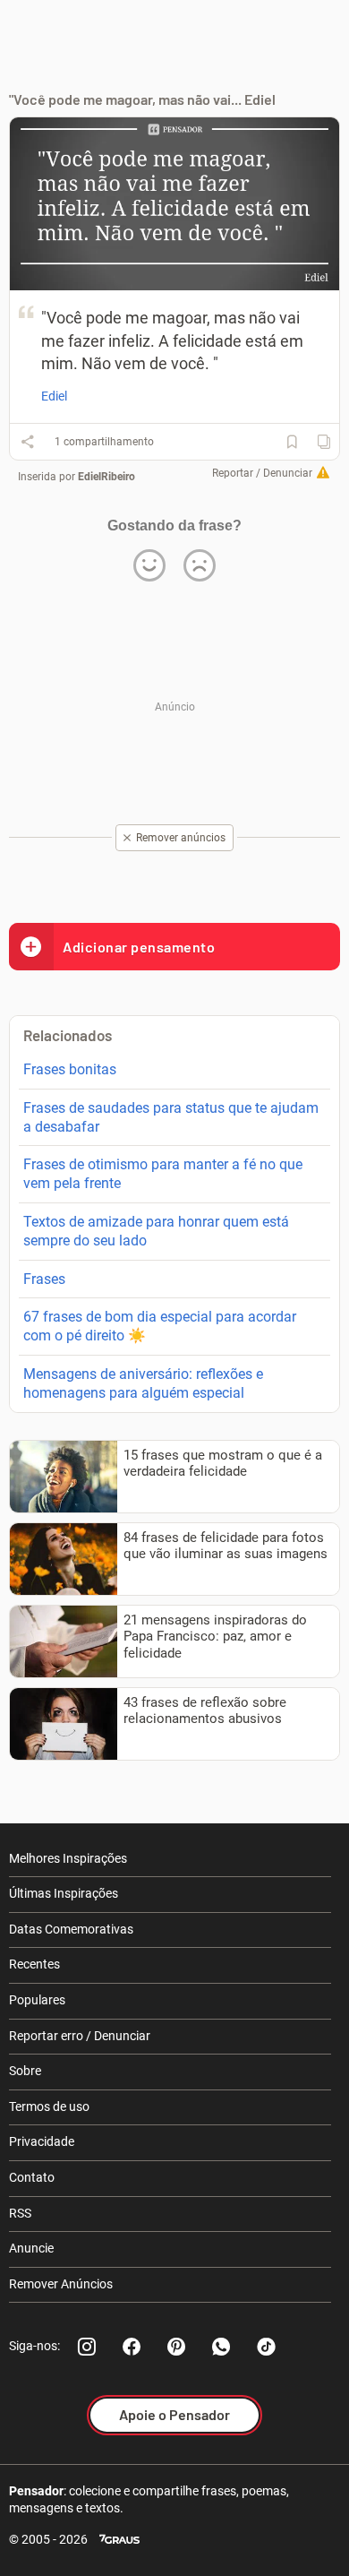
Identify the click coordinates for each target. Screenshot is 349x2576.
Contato (32, 2177)
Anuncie (31, 2248)
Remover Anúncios (61, 2284)
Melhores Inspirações (68, 1858)
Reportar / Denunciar (262, 473)
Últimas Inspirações (64, 1893)
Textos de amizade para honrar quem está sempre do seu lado (156, 1231)
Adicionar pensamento (139, 947)
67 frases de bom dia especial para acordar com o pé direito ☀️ (160, 1326)
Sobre (25, 2071)
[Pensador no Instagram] (87, 2347)
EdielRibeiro (106, 477)
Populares (37, 2000)
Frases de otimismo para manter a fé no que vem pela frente (163, 1174)
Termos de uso (49, 2106)
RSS (20, 2213)
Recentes (34, 1964)
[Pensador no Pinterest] (176, 2347)
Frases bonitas (70, 1069)
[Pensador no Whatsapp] (221, 2347)
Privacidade (42, 2141)
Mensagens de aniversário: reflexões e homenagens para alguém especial (143, 1383)
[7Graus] (119, 2540)
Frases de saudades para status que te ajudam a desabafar (171, 1117)
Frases (44, 1279)
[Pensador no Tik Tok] (266, 2347)
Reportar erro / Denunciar (80, 2036)
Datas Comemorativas (71, 1929)
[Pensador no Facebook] (132, 2347)
